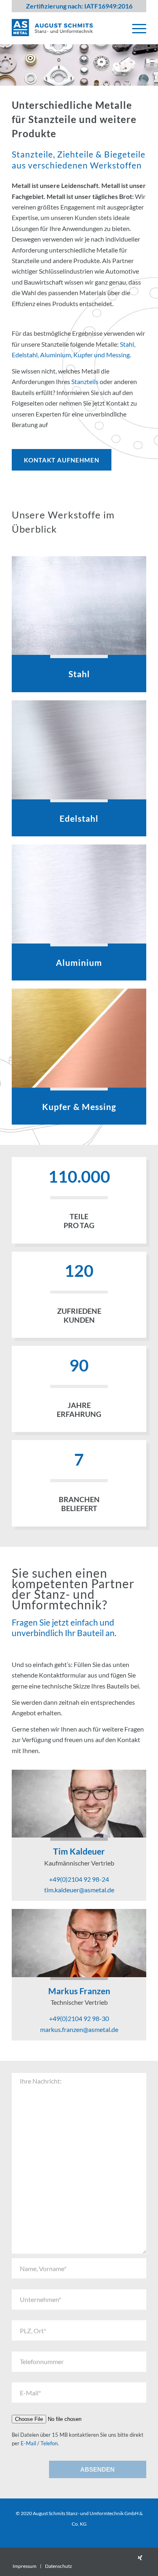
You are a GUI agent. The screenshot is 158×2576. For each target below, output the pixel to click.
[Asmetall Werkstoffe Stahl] (79, 606)
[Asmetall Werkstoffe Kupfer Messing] (79, 1038)
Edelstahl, (26, 355)
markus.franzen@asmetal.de (79, 2029)
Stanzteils (85, 381)
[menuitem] (135, 28)
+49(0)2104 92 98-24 (79, 1879)
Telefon (49, 2443)
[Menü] (135, 28)
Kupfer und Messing (101, 355)
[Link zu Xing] (140, 2558)
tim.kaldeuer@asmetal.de (79, 1890)
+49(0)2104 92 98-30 (79, 2018)
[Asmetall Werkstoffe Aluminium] (79, 894)
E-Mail (28, 2443)
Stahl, (128, 344)
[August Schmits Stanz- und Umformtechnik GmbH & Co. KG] (65, 28)
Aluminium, (57, 355)
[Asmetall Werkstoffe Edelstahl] (79, 750)
